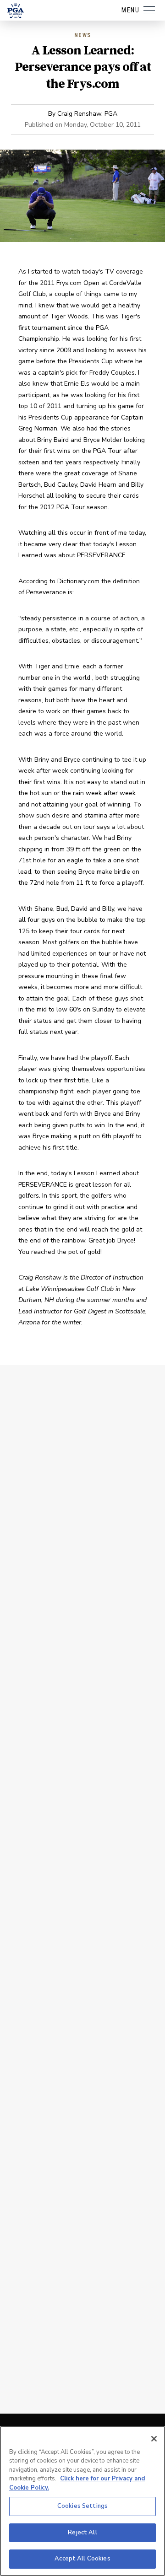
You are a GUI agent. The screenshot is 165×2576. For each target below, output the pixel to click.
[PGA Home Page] (16, 11)
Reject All (82, 2533)
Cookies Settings (82, 2506)
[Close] (154, 2439)
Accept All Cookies (82, 2559)
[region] (82, 2501)
